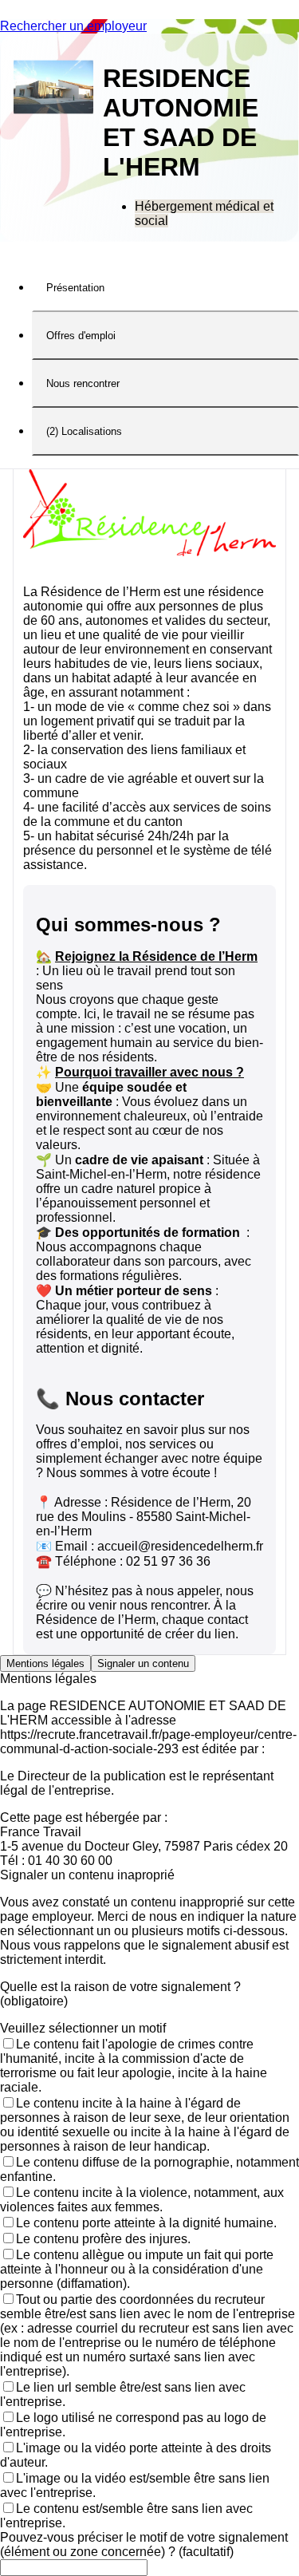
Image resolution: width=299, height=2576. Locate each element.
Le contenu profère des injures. (103, 2239)
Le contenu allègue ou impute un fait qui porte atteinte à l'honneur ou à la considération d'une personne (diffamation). (137, 2269)
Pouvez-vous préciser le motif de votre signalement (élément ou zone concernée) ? (144, 2544)
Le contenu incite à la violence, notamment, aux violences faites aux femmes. (142, 2200)
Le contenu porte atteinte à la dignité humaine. (146, 2223)
